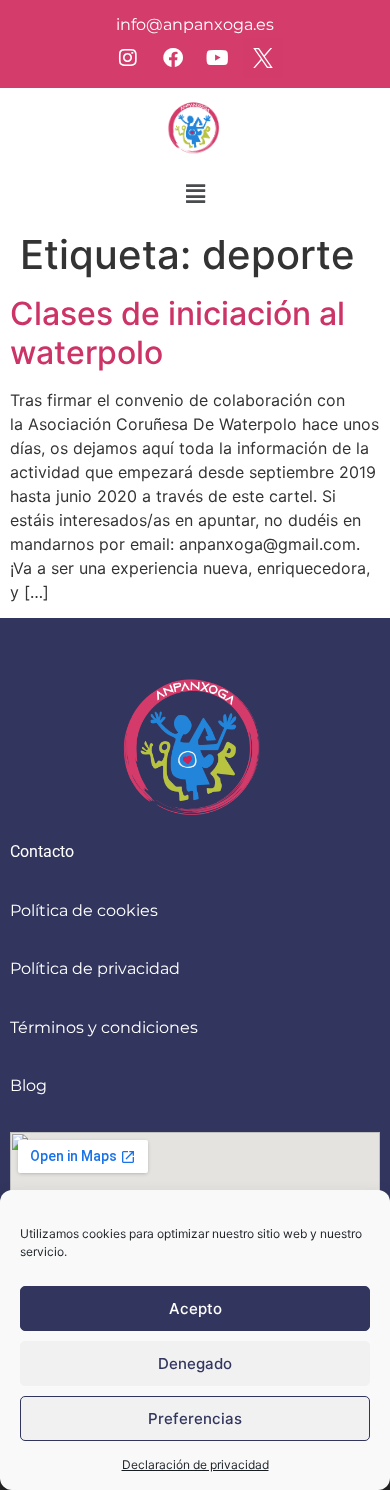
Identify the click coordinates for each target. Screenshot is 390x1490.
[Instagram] (128, 58)
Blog (28, 1085)
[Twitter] (263, 58)
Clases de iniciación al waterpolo (177, 332)
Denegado (195, 1363)
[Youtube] (218, 58)
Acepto (195, 1308)
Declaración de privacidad (195, 1464)
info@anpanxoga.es (195, 24)
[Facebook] (173, 58)
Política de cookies (84, 910)
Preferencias (195, 1418)
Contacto (42, 851)
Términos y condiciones (104, 1027)
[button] (195, 193)
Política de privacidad (95, 968)
